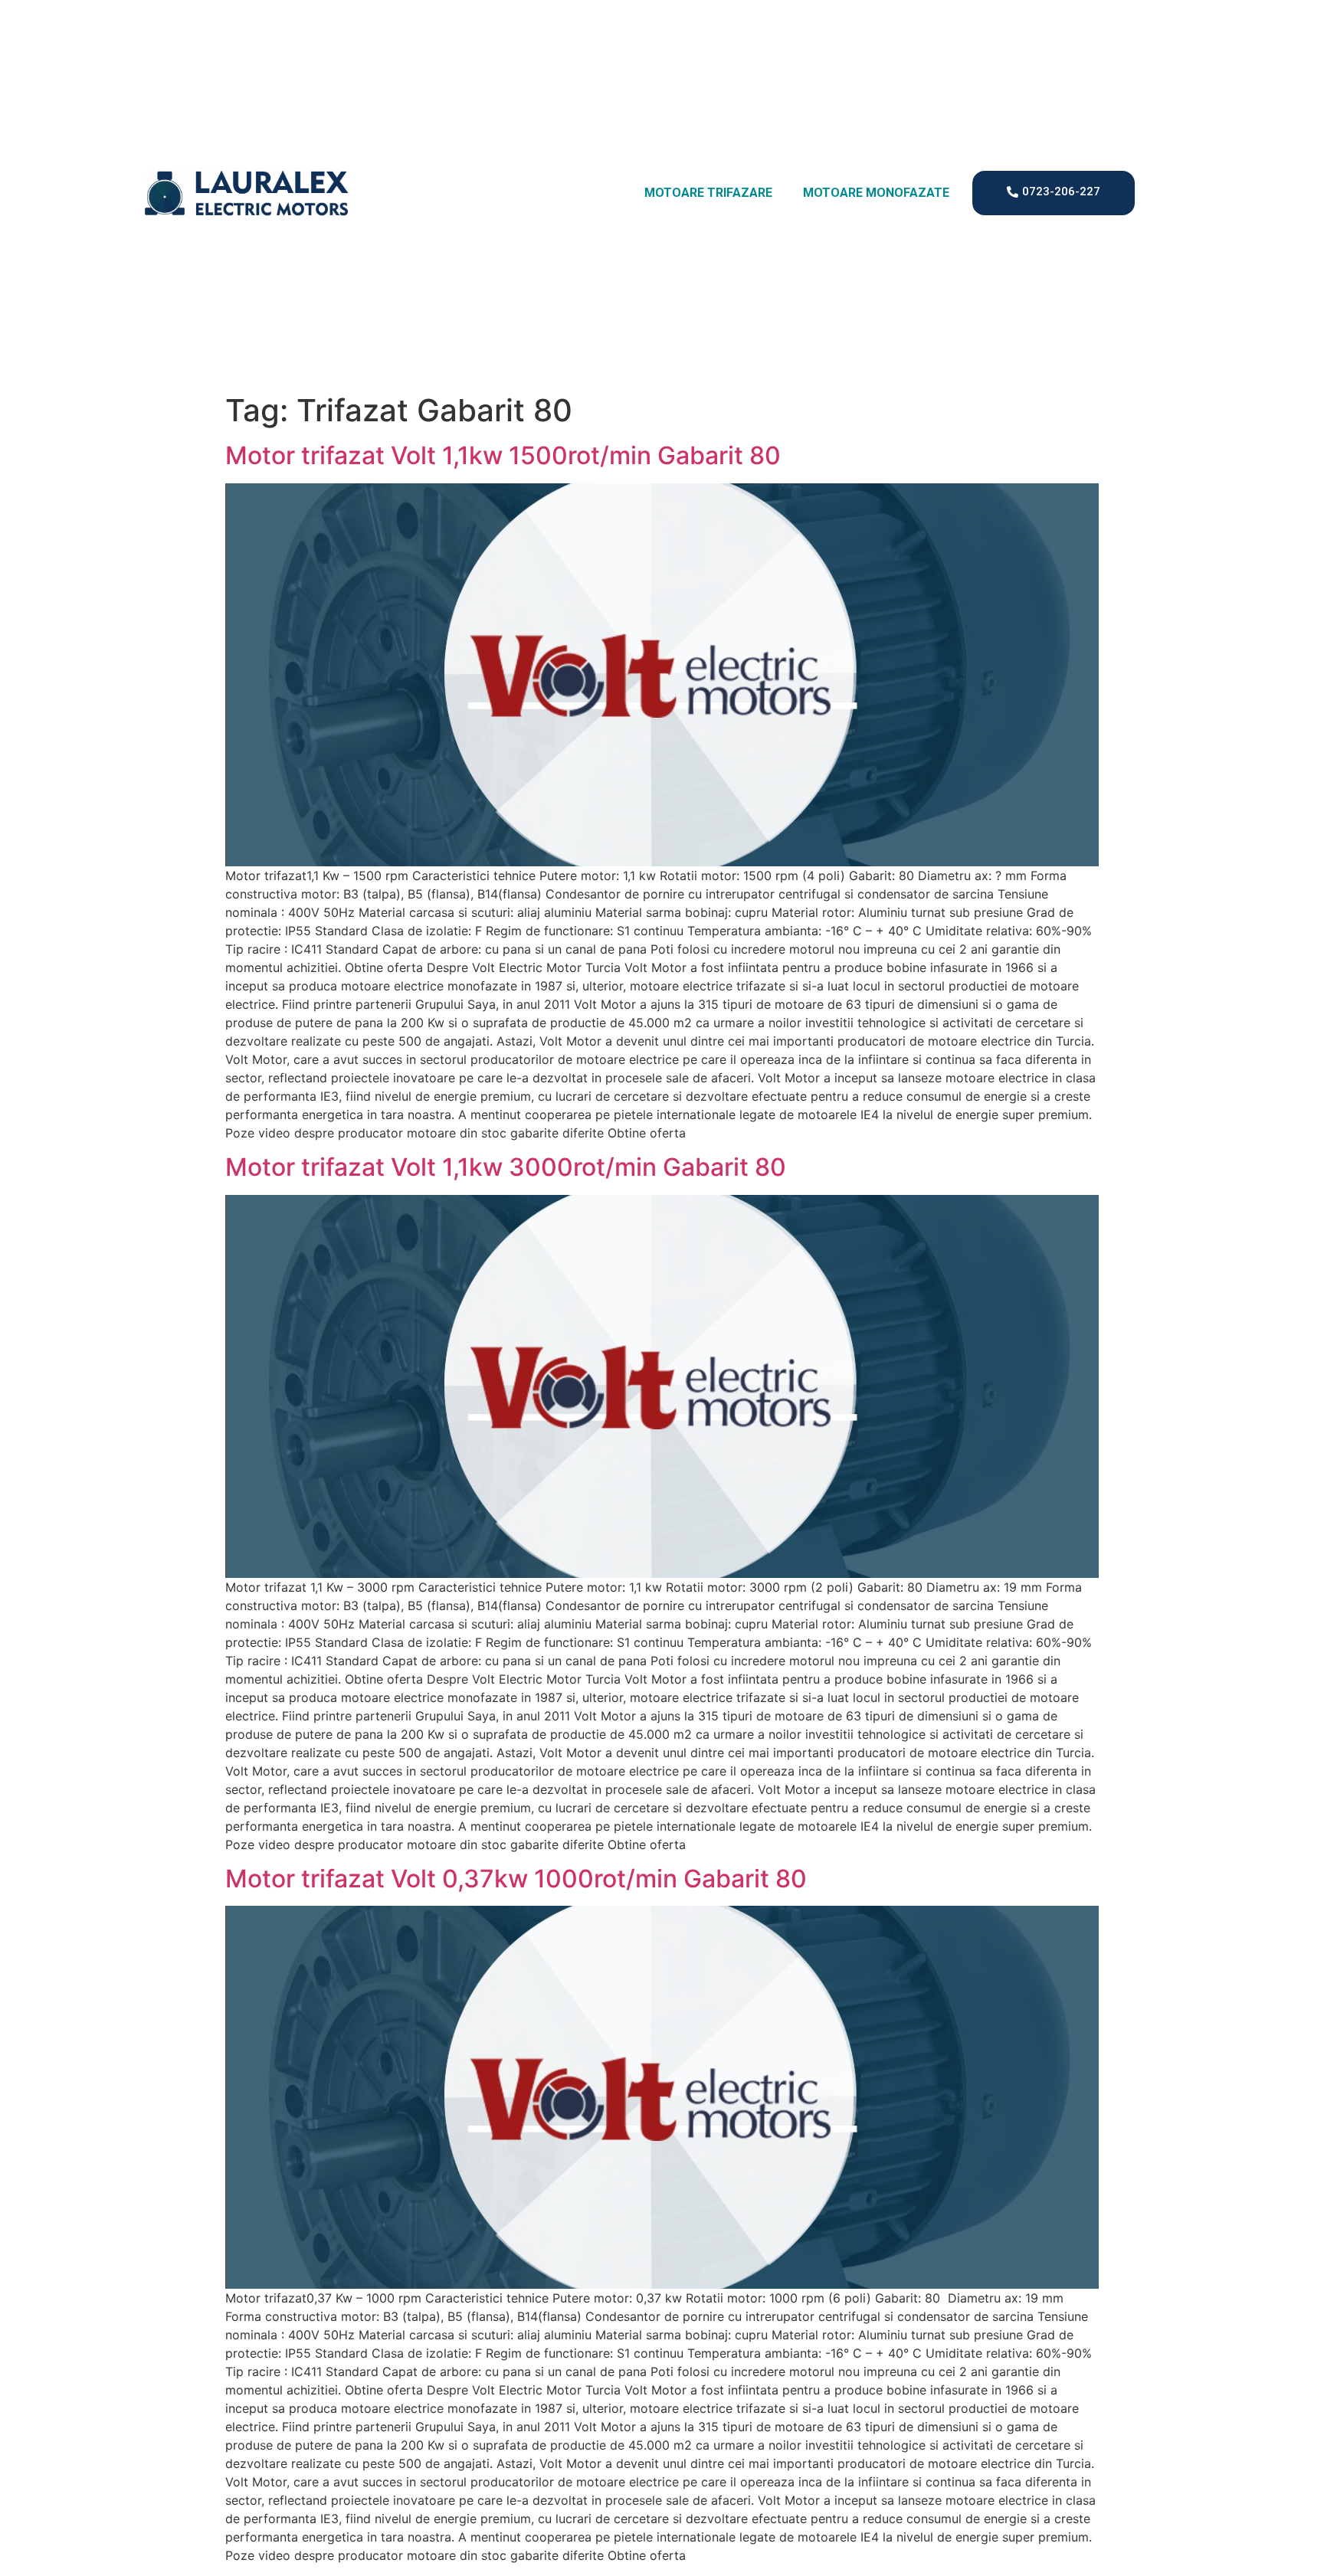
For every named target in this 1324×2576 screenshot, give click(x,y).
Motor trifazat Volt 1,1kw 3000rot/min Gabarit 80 (506, 1167)
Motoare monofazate (876, 193)
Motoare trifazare (708, 193)
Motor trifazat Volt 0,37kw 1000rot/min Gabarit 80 (516, 1879)
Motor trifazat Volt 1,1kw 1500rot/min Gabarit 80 (503, 455)
